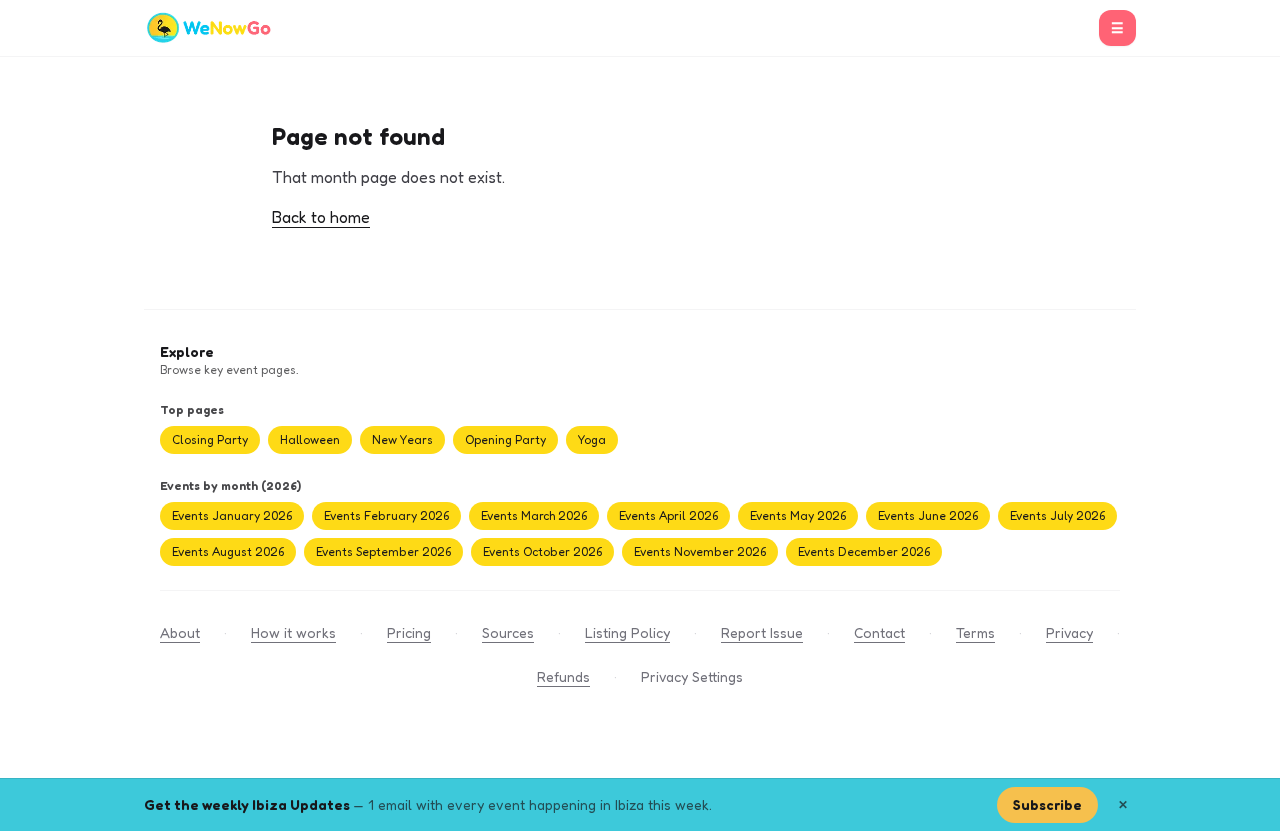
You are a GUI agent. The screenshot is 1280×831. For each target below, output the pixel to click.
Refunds (563, 676)
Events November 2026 (700, 551)
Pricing (409, 632)
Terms (975, 632)
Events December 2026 (864, 551)
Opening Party (505, 439)
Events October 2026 (542, 551)
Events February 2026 (386, 515)
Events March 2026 (534, 515)
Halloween (310, 439)
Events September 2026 (383, 551)
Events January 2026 (232, 515)
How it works (293, 632)
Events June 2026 (928, 515)
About (180, 632)
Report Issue (762, 632)
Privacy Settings (692, 676)
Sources (508, 632)
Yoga (592, 439)
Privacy (1069, 632)
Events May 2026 (798, 515)
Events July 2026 (1057, 515)
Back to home (321, 217)
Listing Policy (627, 632)
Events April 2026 (668, 515)
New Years (402, 439)
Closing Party (210, 439)
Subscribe (1047, 804)
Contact (879, 632)
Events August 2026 (228, 551)
